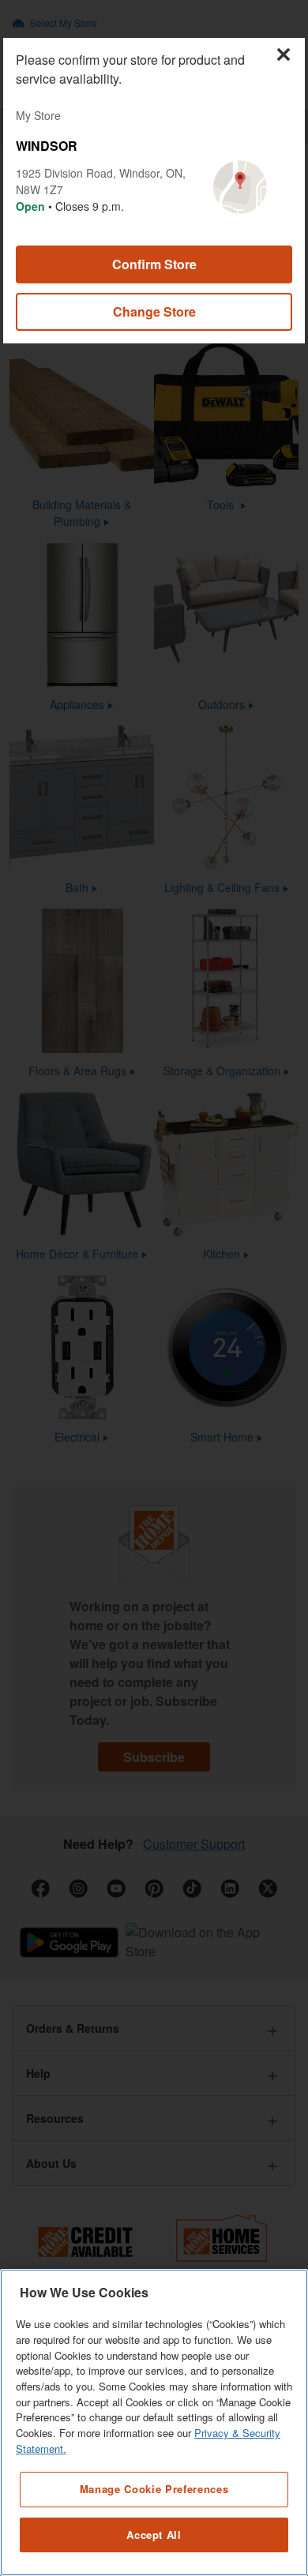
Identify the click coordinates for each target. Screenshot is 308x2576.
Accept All (154, 2535)
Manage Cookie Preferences (154, 2489)
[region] (154, 2422)
